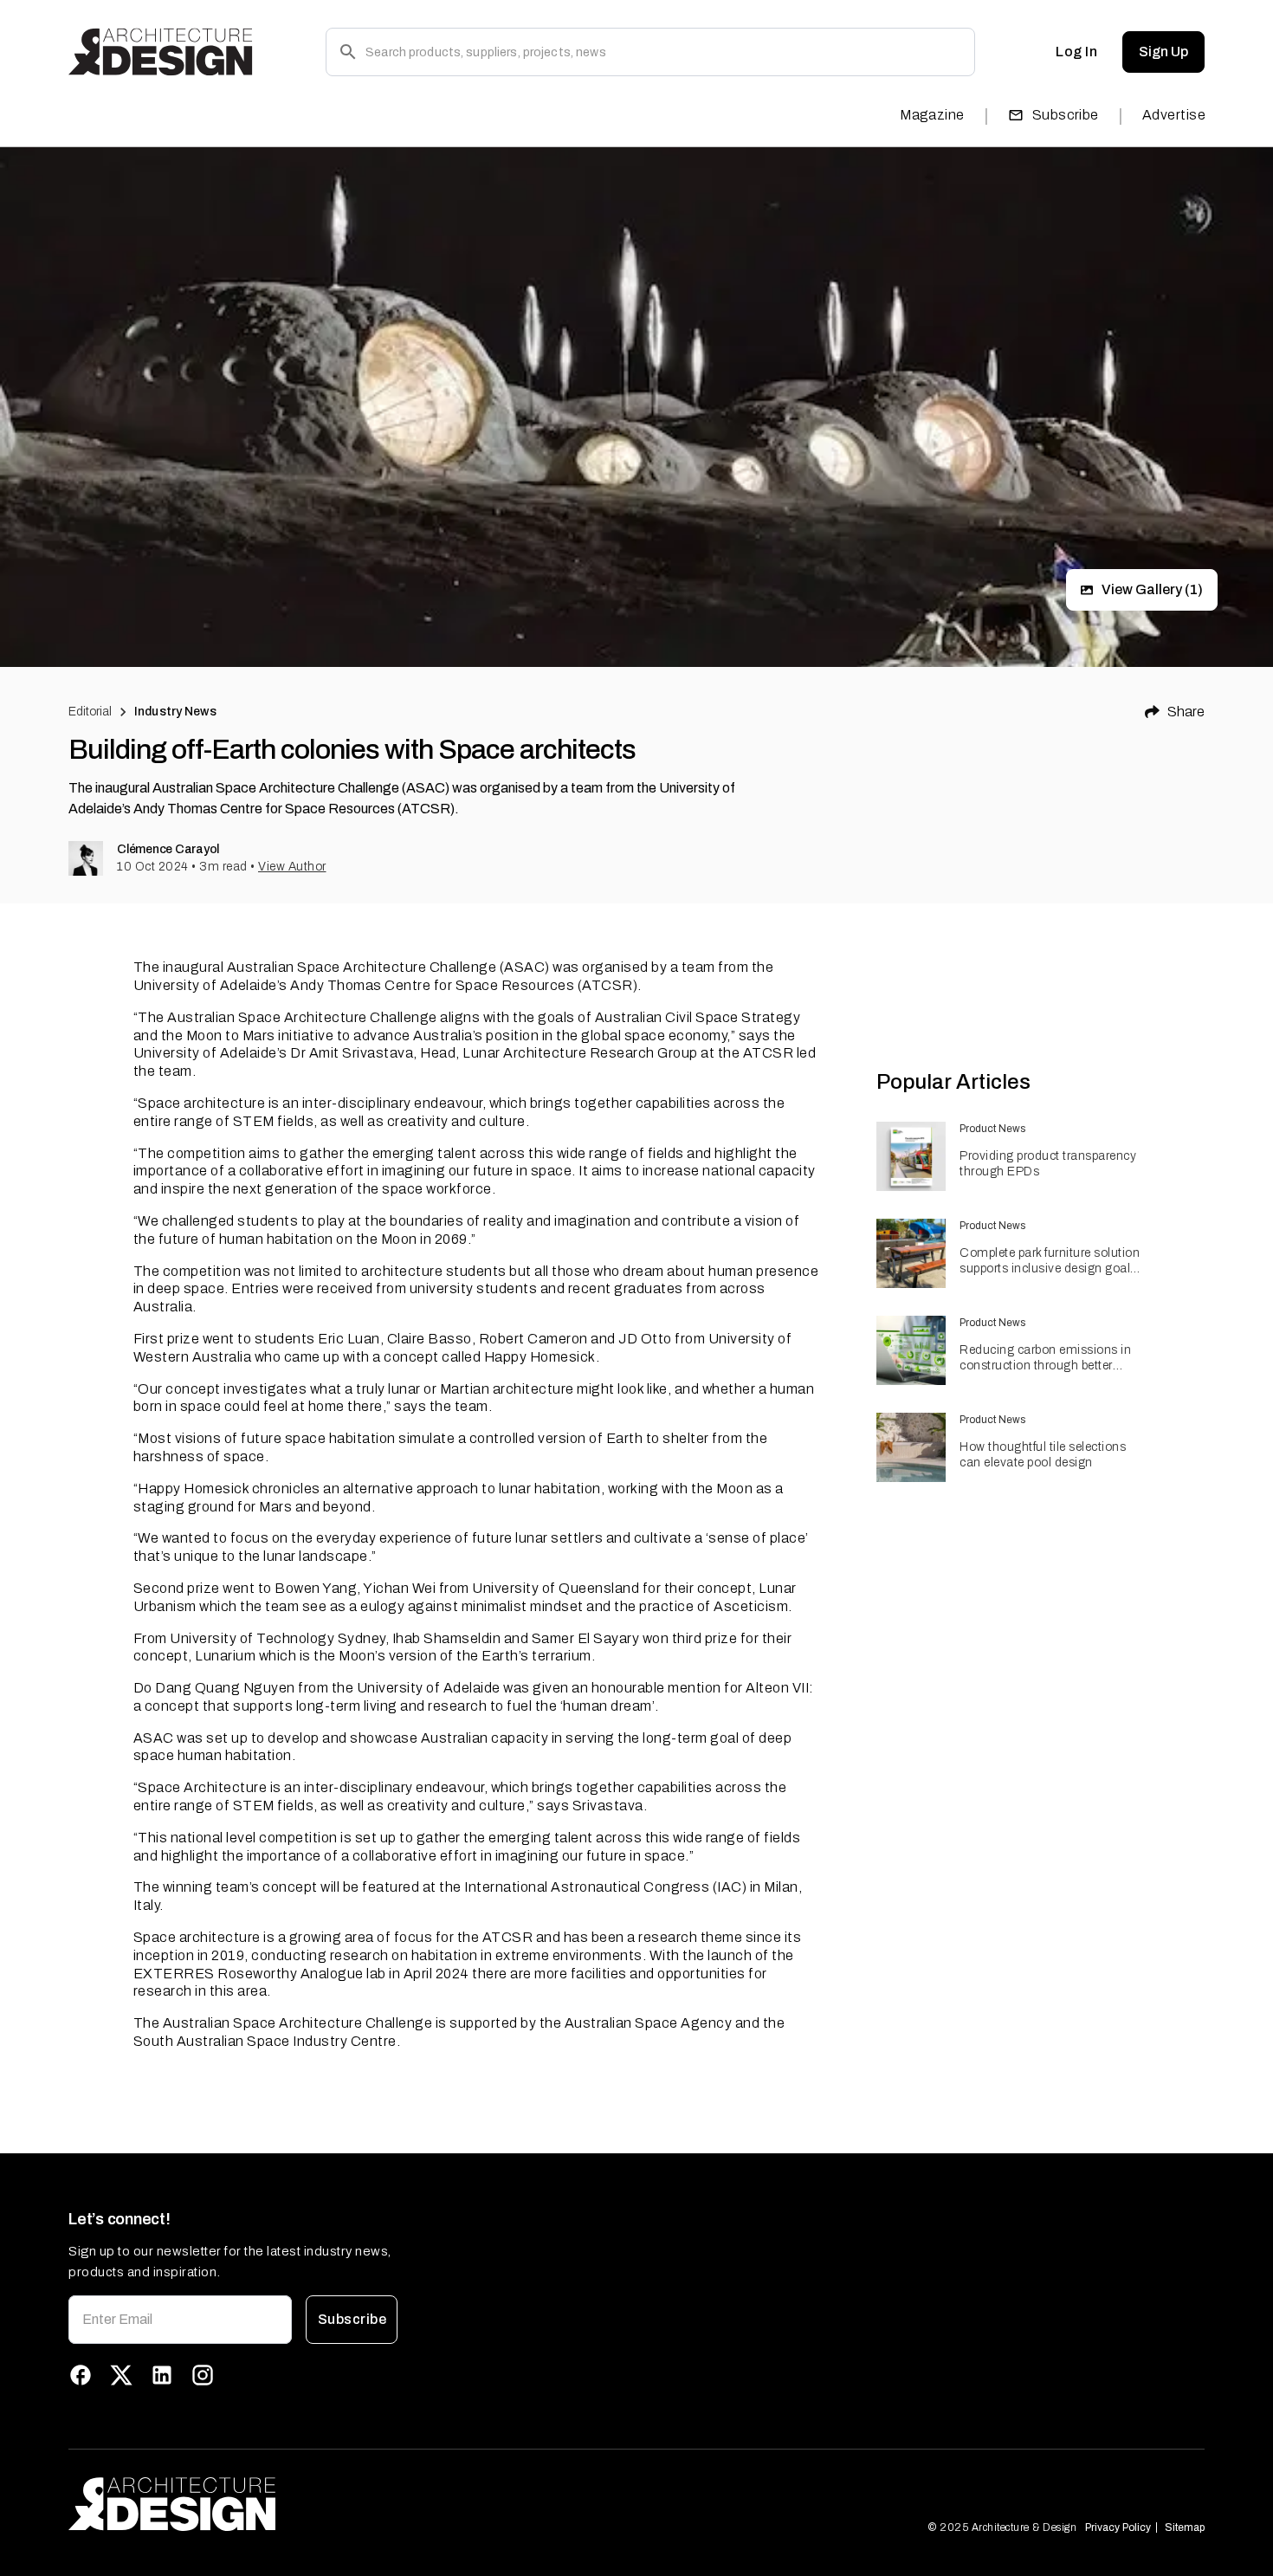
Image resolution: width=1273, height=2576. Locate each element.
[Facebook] (81, 2375)
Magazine (932, 115)
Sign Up (1163, 52)
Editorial (90, 712)
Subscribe (1066, 115)
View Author (292, 867)
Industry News (175, 712)
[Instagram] (203, 2375)
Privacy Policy (1118, 2527)
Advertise (1174, 115)
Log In (1076, 52)
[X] (121, 2375)
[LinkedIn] (162, 2375)
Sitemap (1185, 2527)
